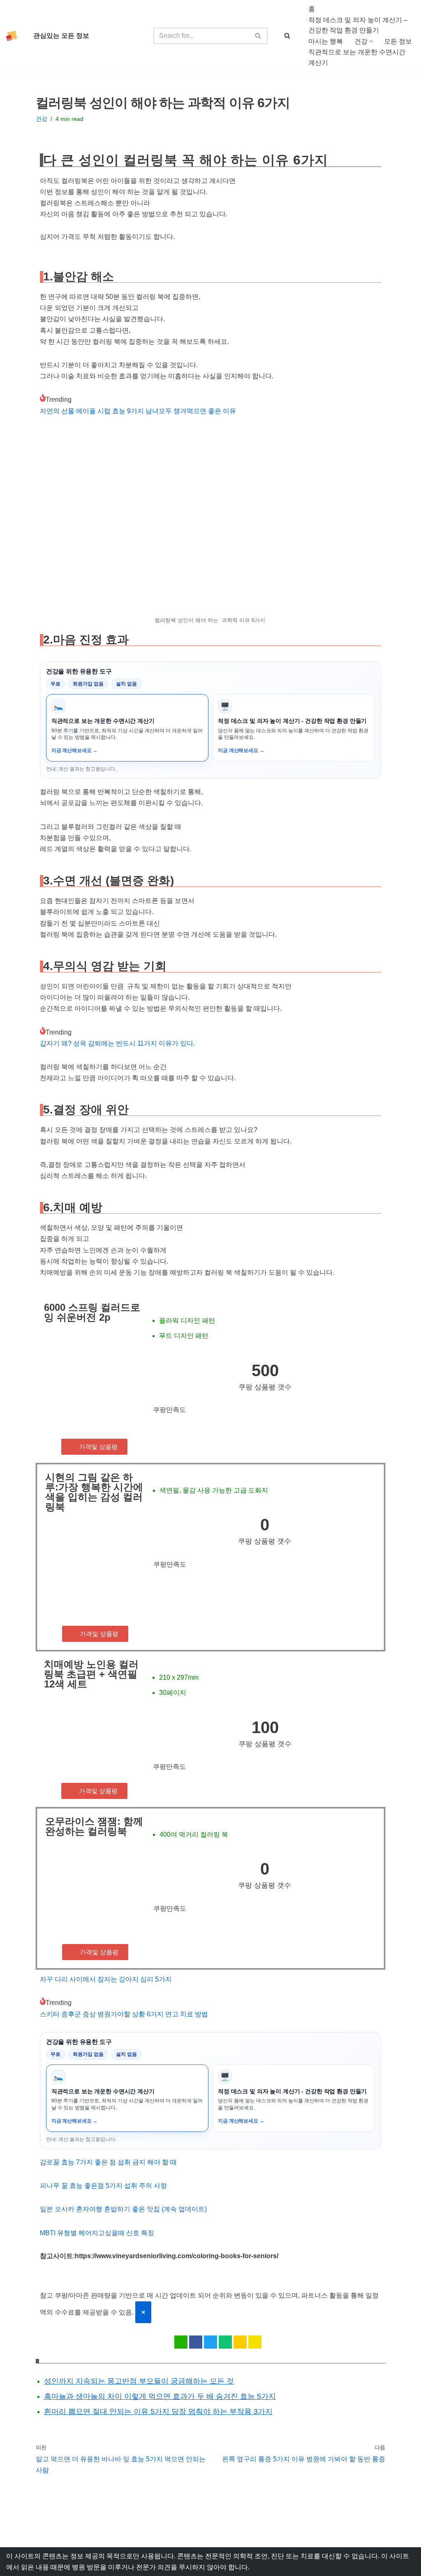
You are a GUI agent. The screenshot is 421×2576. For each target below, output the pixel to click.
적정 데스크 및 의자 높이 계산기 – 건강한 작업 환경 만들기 (358, 25)
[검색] (258, 36)
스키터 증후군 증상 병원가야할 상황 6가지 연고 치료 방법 (124, 2014)
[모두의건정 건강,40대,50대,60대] (14, 36)
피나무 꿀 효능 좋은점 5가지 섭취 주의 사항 (103, 2186)
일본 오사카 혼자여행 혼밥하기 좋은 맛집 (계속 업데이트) (123, 2209)
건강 (42, 119)
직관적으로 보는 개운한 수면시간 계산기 (357, 57)
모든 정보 (398, 41)
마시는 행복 (326, 41)
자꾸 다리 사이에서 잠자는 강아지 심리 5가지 (106, 1979)
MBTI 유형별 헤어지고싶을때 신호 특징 (97, 2233)
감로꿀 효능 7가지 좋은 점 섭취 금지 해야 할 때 (108, 2162)
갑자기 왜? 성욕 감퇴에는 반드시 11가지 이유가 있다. (117, 1043)
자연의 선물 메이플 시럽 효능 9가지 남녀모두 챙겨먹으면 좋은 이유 (138, 411)
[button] (371, 41)
